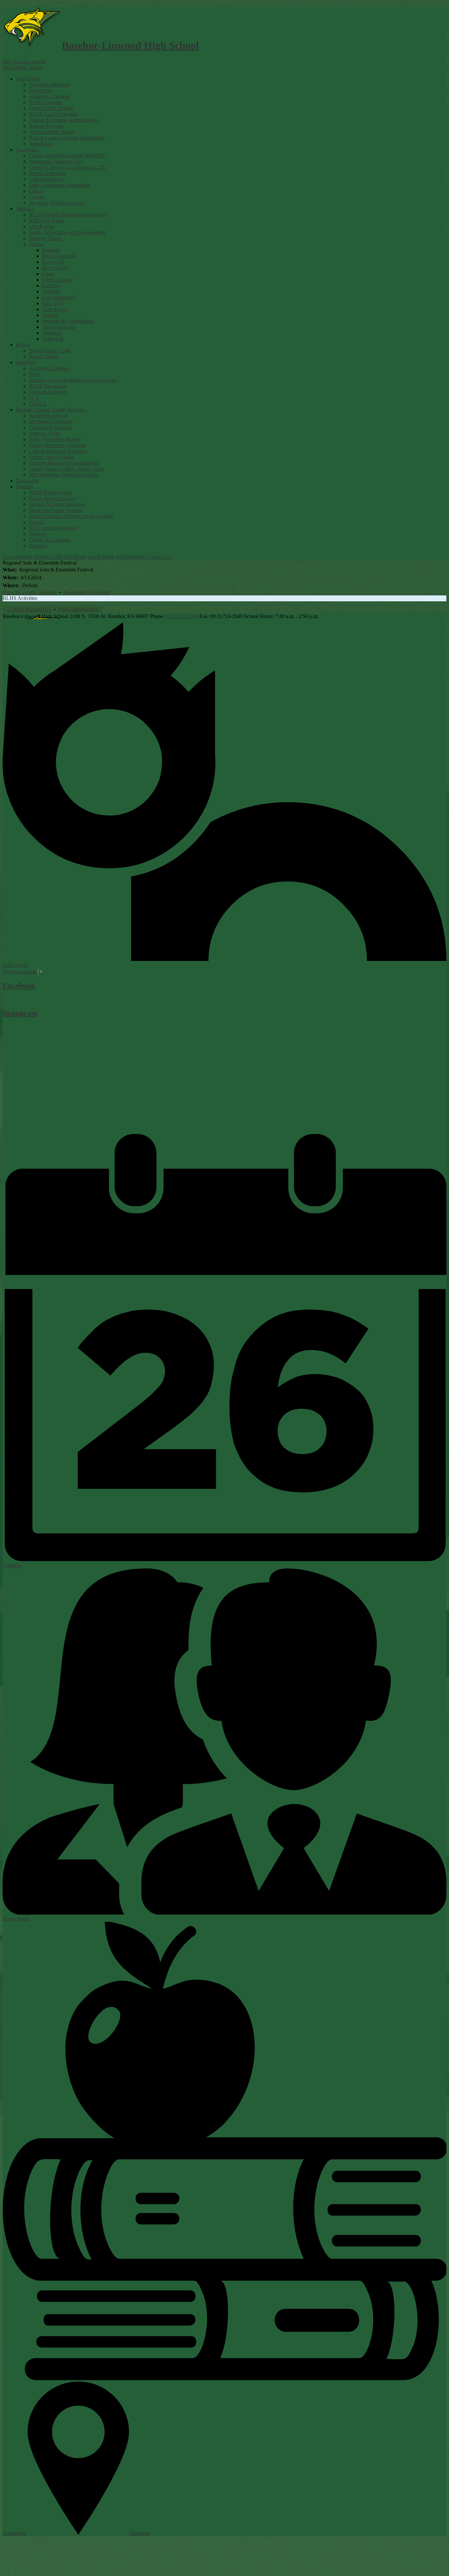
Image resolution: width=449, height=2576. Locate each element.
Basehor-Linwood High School (130, 45)
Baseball (51, 250)
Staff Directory (131, 557)
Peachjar (38, 534)
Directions (140, 2533)
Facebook (19, 986)
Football (51, 291)
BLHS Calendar (46, 102)
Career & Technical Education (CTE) (68, 167)
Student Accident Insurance (57, 504)
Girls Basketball (59, 297)
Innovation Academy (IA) (56, 161)
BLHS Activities (20, 598)
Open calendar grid (78, 609)
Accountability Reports (27, 557)
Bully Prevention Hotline (55, 439)
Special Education (48, 173)
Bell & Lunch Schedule (53, 114)
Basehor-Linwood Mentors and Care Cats (72, 380)
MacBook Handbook (51, 422)
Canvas (37, 197)
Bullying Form (44, 433)
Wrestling (52, 333)
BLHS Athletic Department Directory (68, 215)
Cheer (48, 274)
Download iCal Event (86, 592)
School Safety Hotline (52, 457)
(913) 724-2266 (182, 616)
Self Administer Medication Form (64, 475)
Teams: (36, 244)
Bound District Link (50, 351)
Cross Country (57, 280)
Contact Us (160, 557)
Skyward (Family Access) (56, 510)
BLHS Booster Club (50, 492)
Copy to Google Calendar (29, 592)
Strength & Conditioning (68, 321)
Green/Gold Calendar (51, 108)
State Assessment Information (59, 185)
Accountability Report (52, 132)
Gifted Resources (47, 179)
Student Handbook (48, 416)
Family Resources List (52, 498)
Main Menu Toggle (23, 67)
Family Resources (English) (58, 445)
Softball (50, 315)
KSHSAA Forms (47, 221)
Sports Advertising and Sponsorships (67, 232)
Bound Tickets (44, 356)
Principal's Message (49, 85)
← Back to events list (29, 609)
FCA (34, 398)
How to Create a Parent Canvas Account (71, 516)
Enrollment (40, 90)
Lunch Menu (101, 557)
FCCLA (38, 404)
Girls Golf (53, 303)
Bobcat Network (46, 126)
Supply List (41, 144)
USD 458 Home (69, 557)
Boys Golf (53, 262)
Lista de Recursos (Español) (58, 451)
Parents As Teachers (50, 540)
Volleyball (53, 339)
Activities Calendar (49, 368)
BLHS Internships (48, 386)
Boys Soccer (55, 268)
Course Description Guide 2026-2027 (68, 155)
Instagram (20, 1013)
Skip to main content (24, 62)
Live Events (41, 226)
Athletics (38, 546)
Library (37, 191)
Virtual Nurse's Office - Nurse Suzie (66, 469)
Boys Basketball (59, 256)
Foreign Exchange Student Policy (64, 120)
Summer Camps (46, 238)
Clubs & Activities (48, 392)
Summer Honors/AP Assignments (64, 463)
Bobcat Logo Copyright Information (67, 138)
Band (35, 374)
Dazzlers (51, 286)
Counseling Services (50, 427)
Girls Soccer (55, 309)
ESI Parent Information (53, 528)
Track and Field (58, 327)
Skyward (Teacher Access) (57, 203)
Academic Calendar (49, 96)
